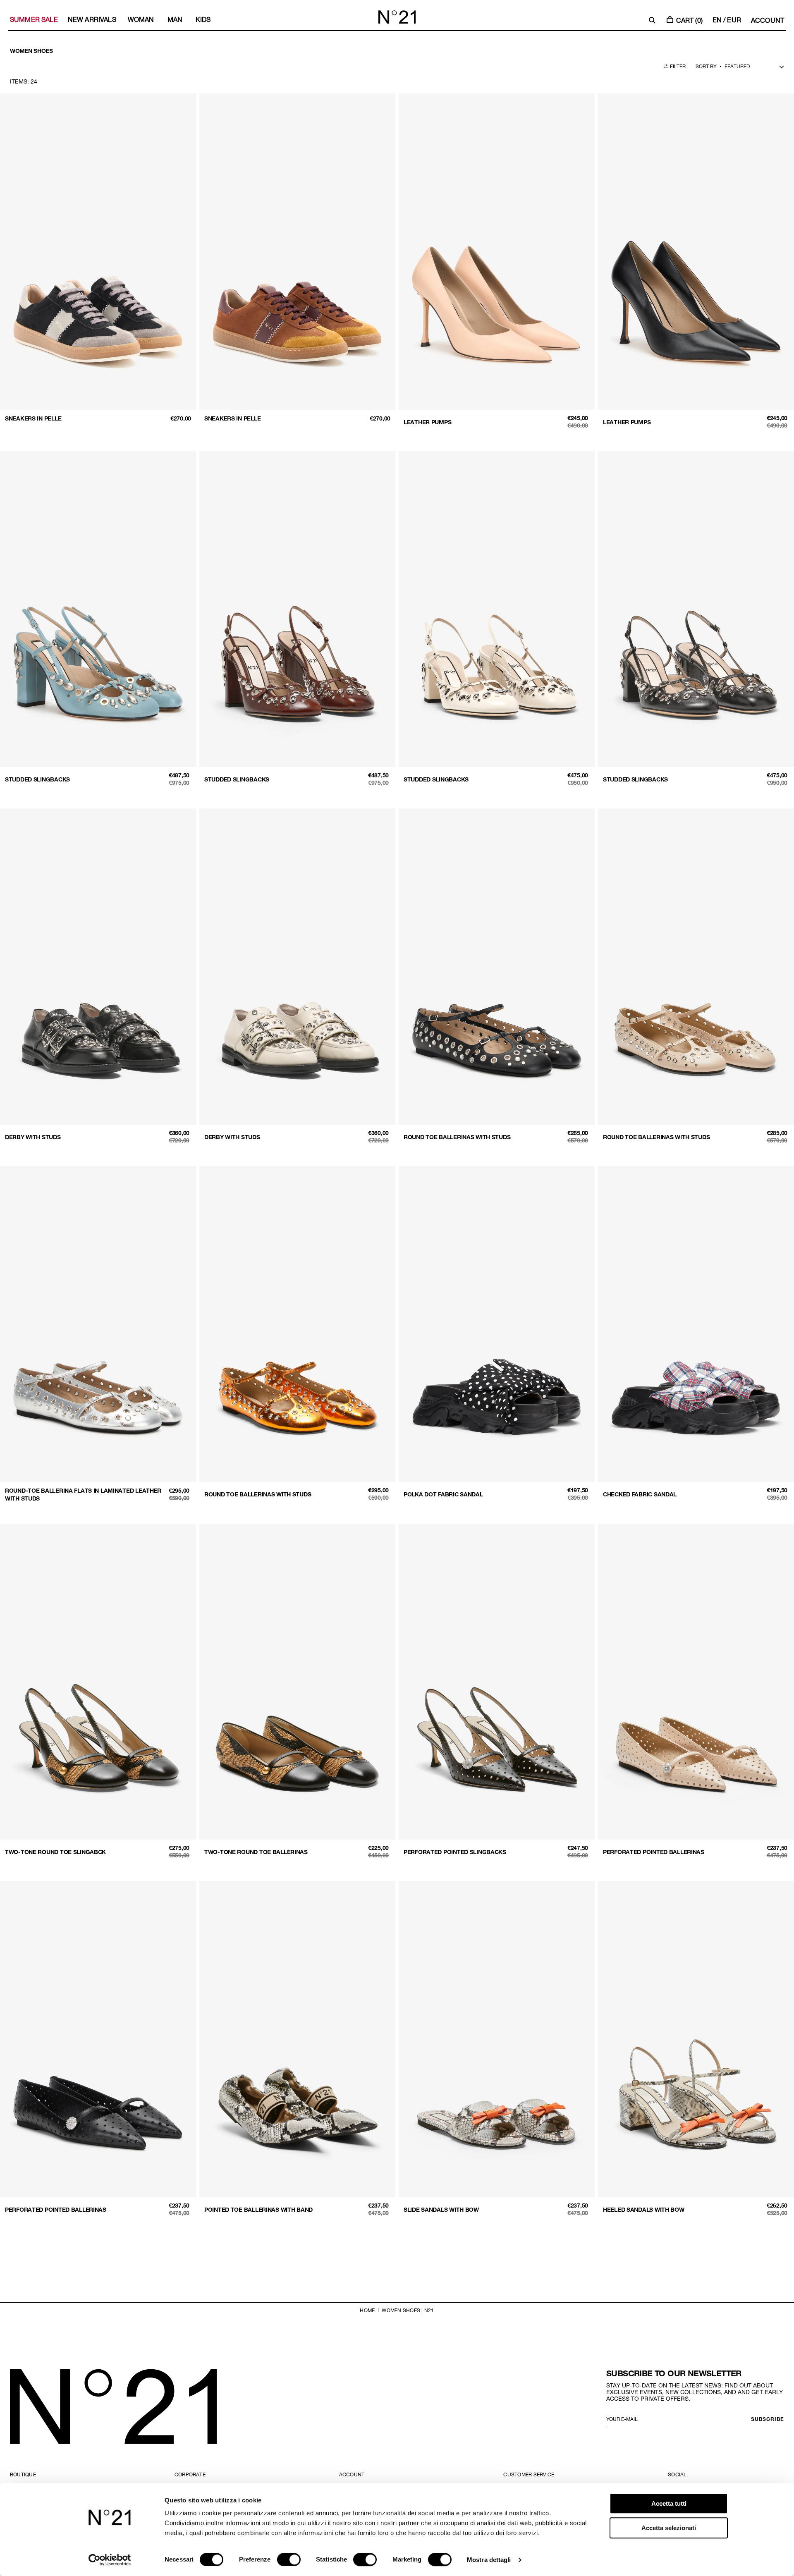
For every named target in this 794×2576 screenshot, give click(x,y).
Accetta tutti (669, 2503)
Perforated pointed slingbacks (455, 1852)
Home (367, 2310)
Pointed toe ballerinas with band (258, 2209)
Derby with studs (33, 1137)
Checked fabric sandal (640, 1494)
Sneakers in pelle (33, 418)
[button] (652, 20)
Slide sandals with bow (441, 2209)
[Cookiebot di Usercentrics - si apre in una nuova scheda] (110, 2560)
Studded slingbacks (37, 779)
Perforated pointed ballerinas (654, 1852)
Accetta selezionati (669, 2528)
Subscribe (768, 2419)
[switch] (289, 2559)
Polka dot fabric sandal (443, 1494)
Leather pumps (427, 422)
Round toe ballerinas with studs (457, 1137)
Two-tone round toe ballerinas (256, 1852)
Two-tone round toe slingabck (55, 1852)
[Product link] (98, 264)
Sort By (706, 66)
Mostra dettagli (489, 2560)
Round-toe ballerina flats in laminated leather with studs (83, 1494)
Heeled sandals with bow (644, 2209)
